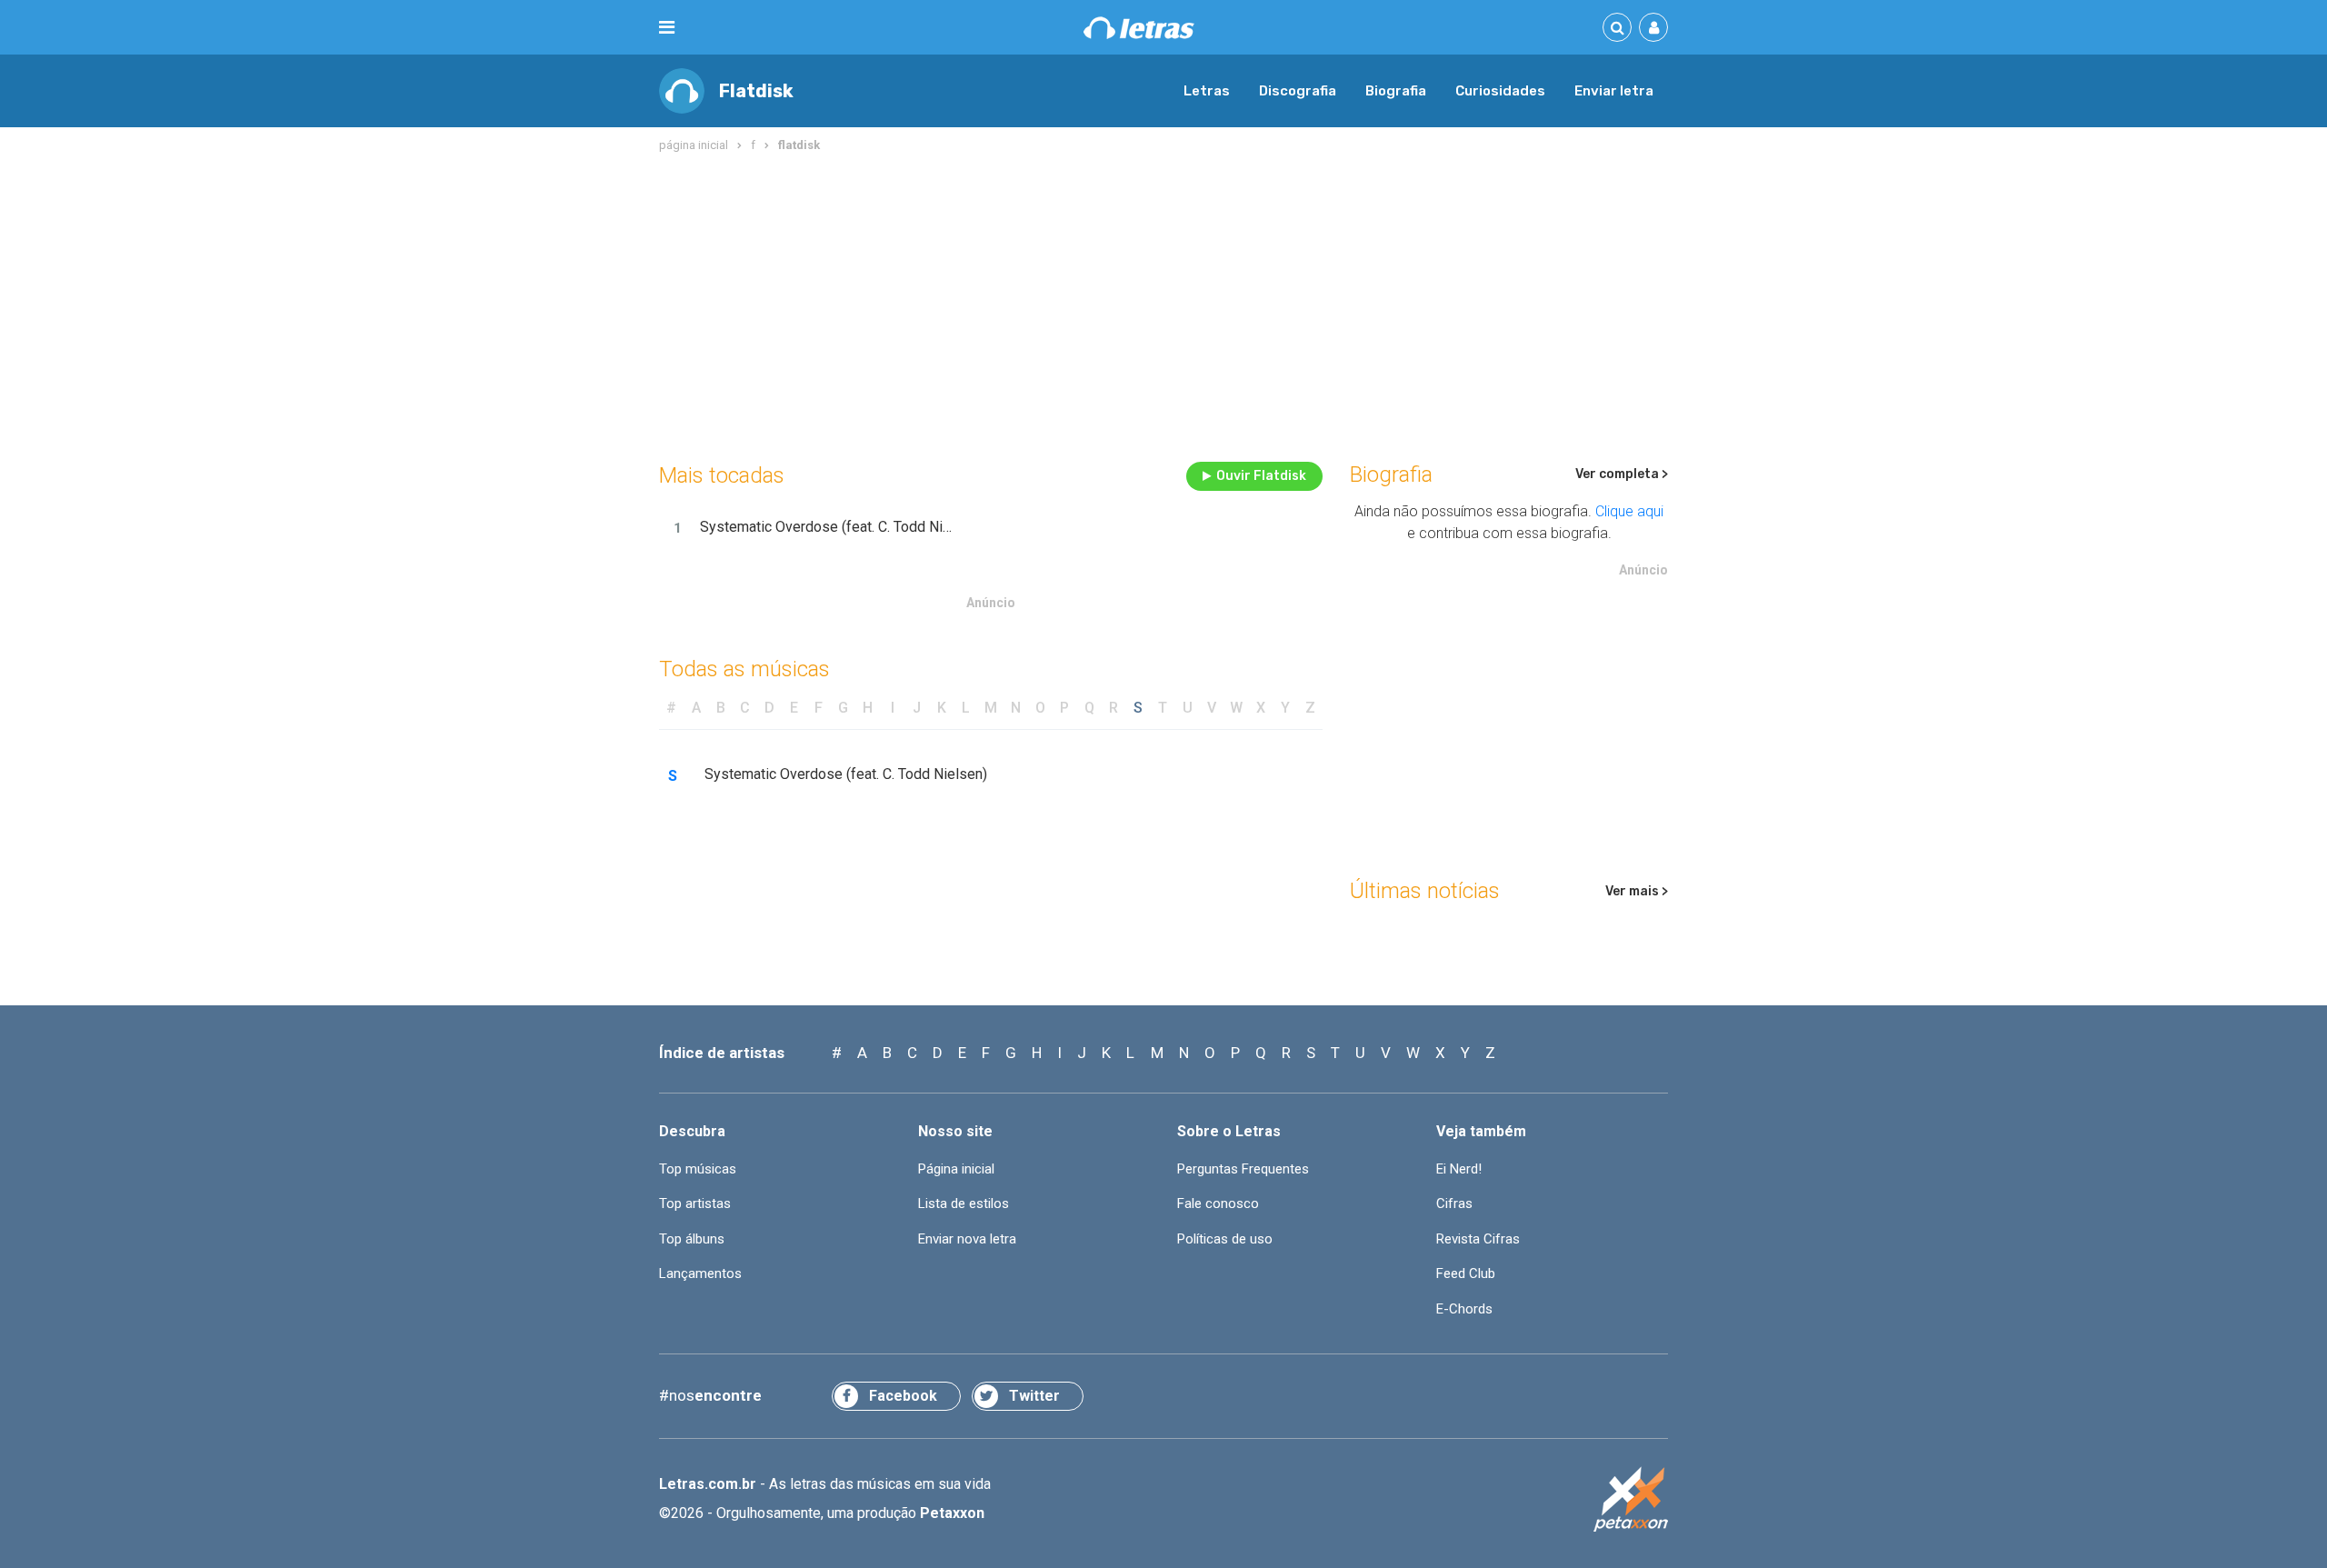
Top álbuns (692, 1239)
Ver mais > (1637, 891)
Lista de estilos (964, 1203)
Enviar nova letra (967, 1239)
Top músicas (698, 1169)
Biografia (1396, 91)
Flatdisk (756, 91)
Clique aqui (1629, 511)
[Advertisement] (1163, 304)
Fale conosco (1218, 1203)
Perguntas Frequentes (1243, 1169)
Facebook (903, 1396)
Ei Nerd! (1459, 1169)
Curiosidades (1500, 91)
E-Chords (1464, 1309)
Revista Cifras (1478, 1239)
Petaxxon (952, 1513)
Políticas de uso (1225, 1239)
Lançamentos (700, 1273)
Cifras (1454, 1203)
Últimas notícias (1425, 891)
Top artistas (695, 1203)
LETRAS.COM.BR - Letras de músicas (1139, 28)
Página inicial (956, 1169)
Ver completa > (1622, 474)
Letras (1207, 91)
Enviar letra (1614, 91)
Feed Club (1466, 1273)
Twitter (1034, 1396)
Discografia (1298, 91)
